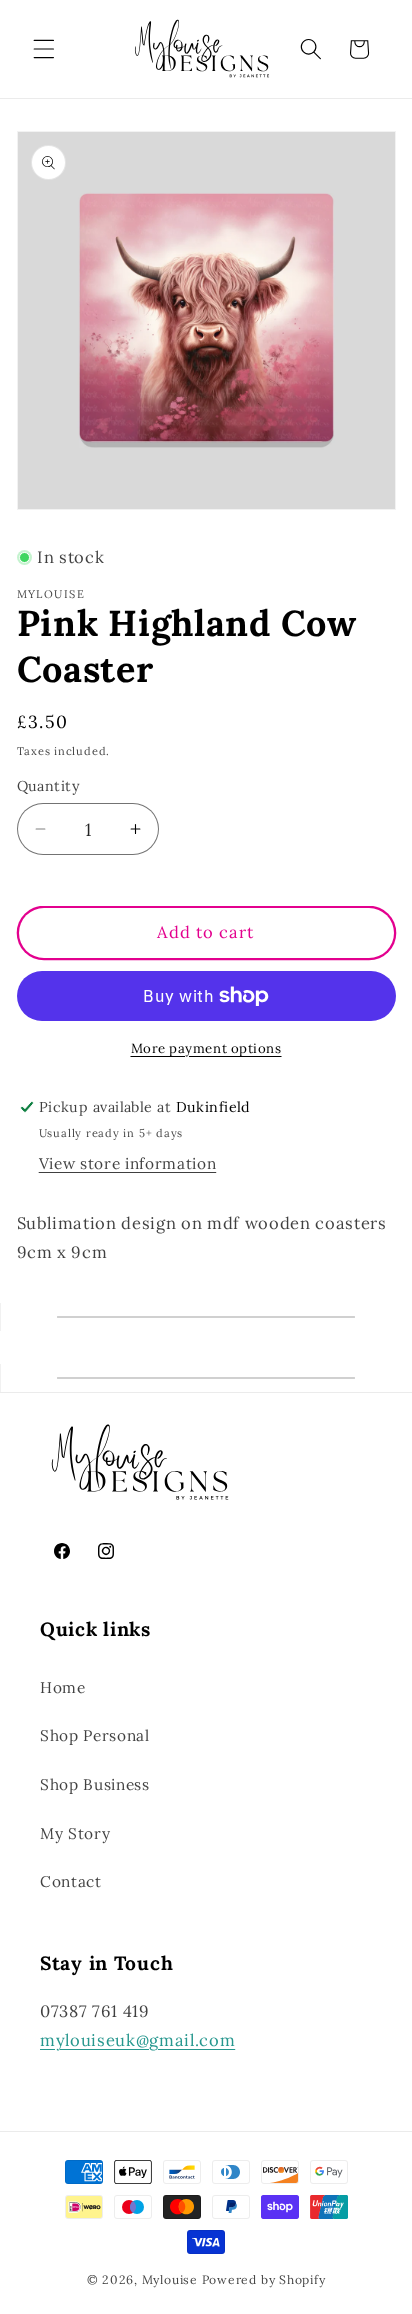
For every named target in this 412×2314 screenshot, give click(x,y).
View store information (128, 1163)
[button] (44, 49)
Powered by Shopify (264, 2279)
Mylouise (170, 2279)
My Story (75, 1833)
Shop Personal (95, 1735)
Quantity (49, 786)
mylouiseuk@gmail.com (137, 2040)
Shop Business (95, 1784)
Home (63, 1687)
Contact (71, 1881)
